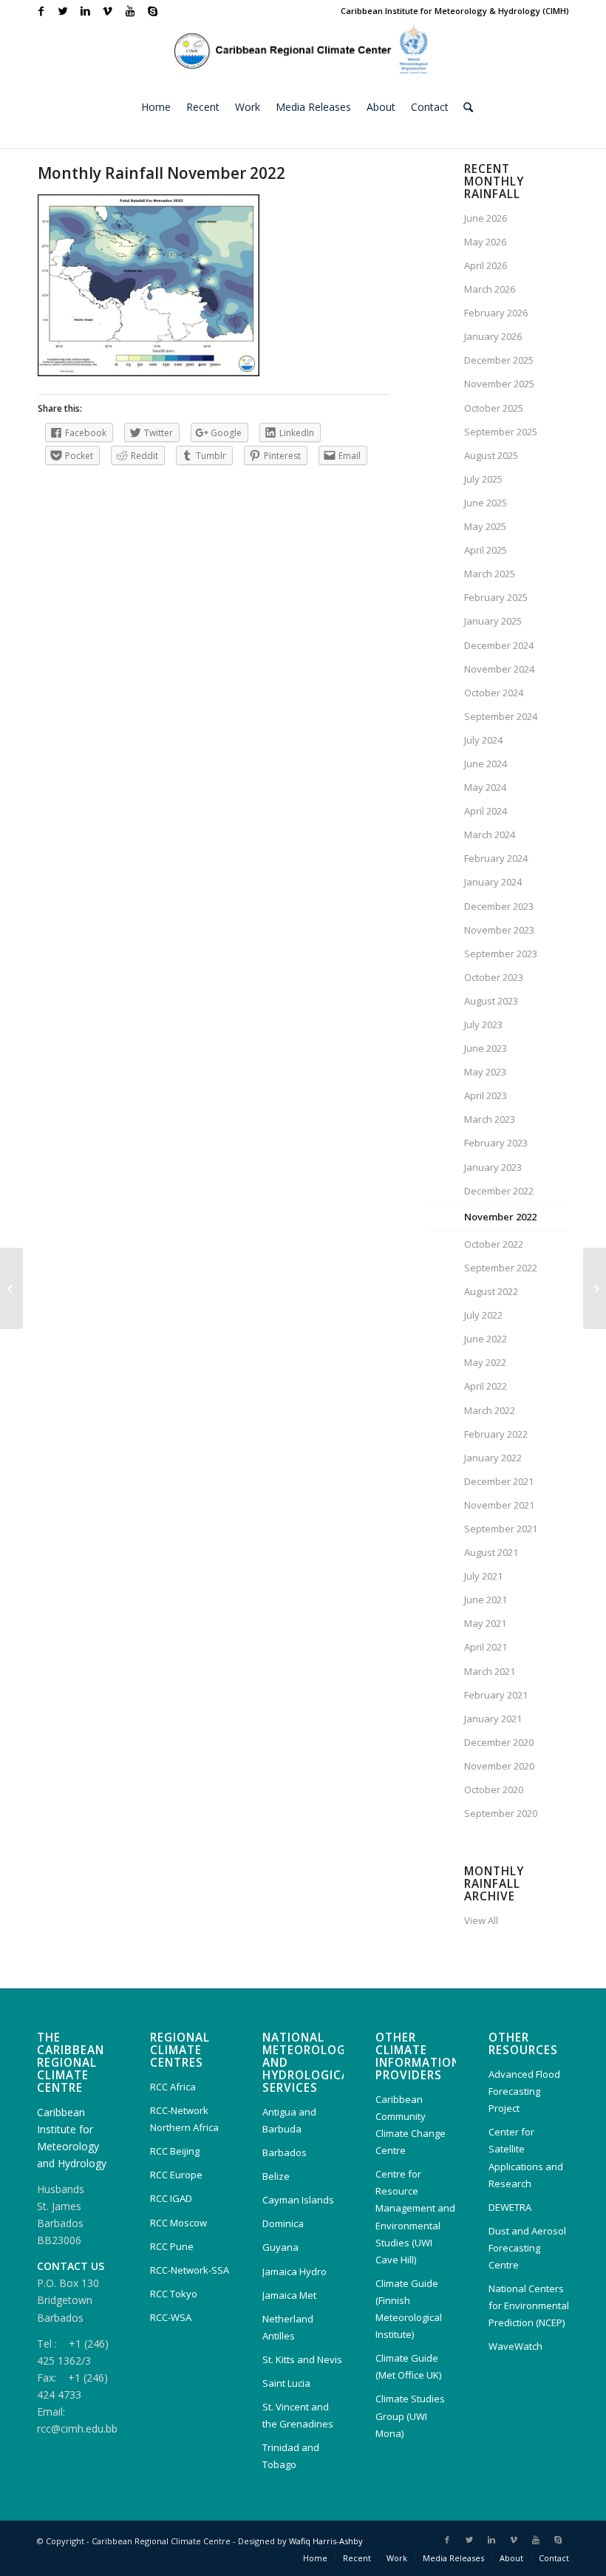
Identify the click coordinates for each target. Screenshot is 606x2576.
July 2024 (483, 740)
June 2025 (486, 503)
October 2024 (494, 693)
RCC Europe (176, 2175)
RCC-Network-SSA (190, 2270)
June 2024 (486, 764)
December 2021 (499, 1481)
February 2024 (496, 858)
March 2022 (490, 1410)
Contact (554, 2558)
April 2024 (486, 811)
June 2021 (486, 1600)
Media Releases (453, 2558)
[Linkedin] (85, 11)
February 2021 (496, 1695)
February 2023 (496, 1143)
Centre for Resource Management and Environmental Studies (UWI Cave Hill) (415, 2216)
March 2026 (490, 289)
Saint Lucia (286, 2383)
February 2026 (496, 313)
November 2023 (499, 930)
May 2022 (485, 1362)
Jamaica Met (289, 2295)
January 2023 (493, 1167)
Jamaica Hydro (295, 2271)
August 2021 (491, 1552)
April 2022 (486, 1386)
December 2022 (499, 1191)
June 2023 (486, 1048)
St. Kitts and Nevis (302, 2359)
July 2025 (483, 479)
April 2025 (486, 550)
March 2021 (490, 1671)
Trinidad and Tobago (291, 2456)
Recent (357, 2558)
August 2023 (491, 1001)
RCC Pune (172, 2246)
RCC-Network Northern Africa (184, 2119)
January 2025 (493, 621)
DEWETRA (510, 2207)
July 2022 (483, 1315)
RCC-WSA (171, 2317)
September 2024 (501, 716)
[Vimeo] (108, 11)
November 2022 (500, 1217)
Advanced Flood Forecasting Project (524, 2091)
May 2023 (485, 1072)
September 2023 (501, 954)
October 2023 (494, 977)
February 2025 (496, 597)
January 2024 (493, 882)
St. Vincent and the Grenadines (298, 2415)
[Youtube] (130, 11)
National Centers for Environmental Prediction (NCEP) (529, 2305)
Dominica (283, 2223)
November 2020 (499, 1766)
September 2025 (501, 432)
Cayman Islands (298, 2200)
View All (481, 1920)
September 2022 (501, 1268)
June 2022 (486, 1339)
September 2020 (501, 1813)
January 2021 (493, 1719)
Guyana (280, 2247)
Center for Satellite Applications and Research (526, 2157)
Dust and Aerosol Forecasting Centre (527, 2248)
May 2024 (485, 787)
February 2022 (496, 1434)
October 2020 (494, 1790)
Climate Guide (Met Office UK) (408, 2366)
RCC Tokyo (174, 2294)
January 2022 (493, 1458)
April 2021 (486, 1647)
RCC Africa (173, 2087)
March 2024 (490, 835)
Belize (276, 2176)
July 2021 (483, 1576)
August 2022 (491, 1291)
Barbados (285, 2152)
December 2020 (499, 1742)
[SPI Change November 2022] (11, 1288)
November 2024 (499, 669)
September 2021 (501, 1529)
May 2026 (485, 242)
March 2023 (490, 1119)
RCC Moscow (178, 2223)
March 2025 (490, 574)
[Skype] (152, 11)
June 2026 (486, 218)
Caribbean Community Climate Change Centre (411, 2125)
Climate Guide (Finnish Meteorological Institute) (409, 2309)
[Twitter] (63, 11)
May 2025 (485, 526)
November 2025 (499, 384)
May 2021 (485, 1623)
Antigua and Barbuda (289, 2120)
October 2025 (494, 408)
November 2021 (499, 1505)
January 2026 (493, 336)
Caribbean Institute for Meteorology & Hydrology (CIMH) (455, 11)
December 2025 (499, 360)
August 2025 (491, 455)
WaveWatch (515, 2346)
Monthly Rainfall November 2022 (161, 173)
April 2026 (486, 265)
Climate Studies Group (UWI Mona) (410, 2416)
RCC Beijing (175, 2151)
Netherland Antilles (288, 2327)
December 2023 (499, 906)
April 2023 (486, 1095)
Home (315, 2558)
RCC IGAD (171, 2198)
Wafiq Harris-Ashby (326, 2541)
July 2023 (483, 1024)
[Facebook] (41, 11)
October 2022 (494, 1244)
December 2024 (499, 645)
